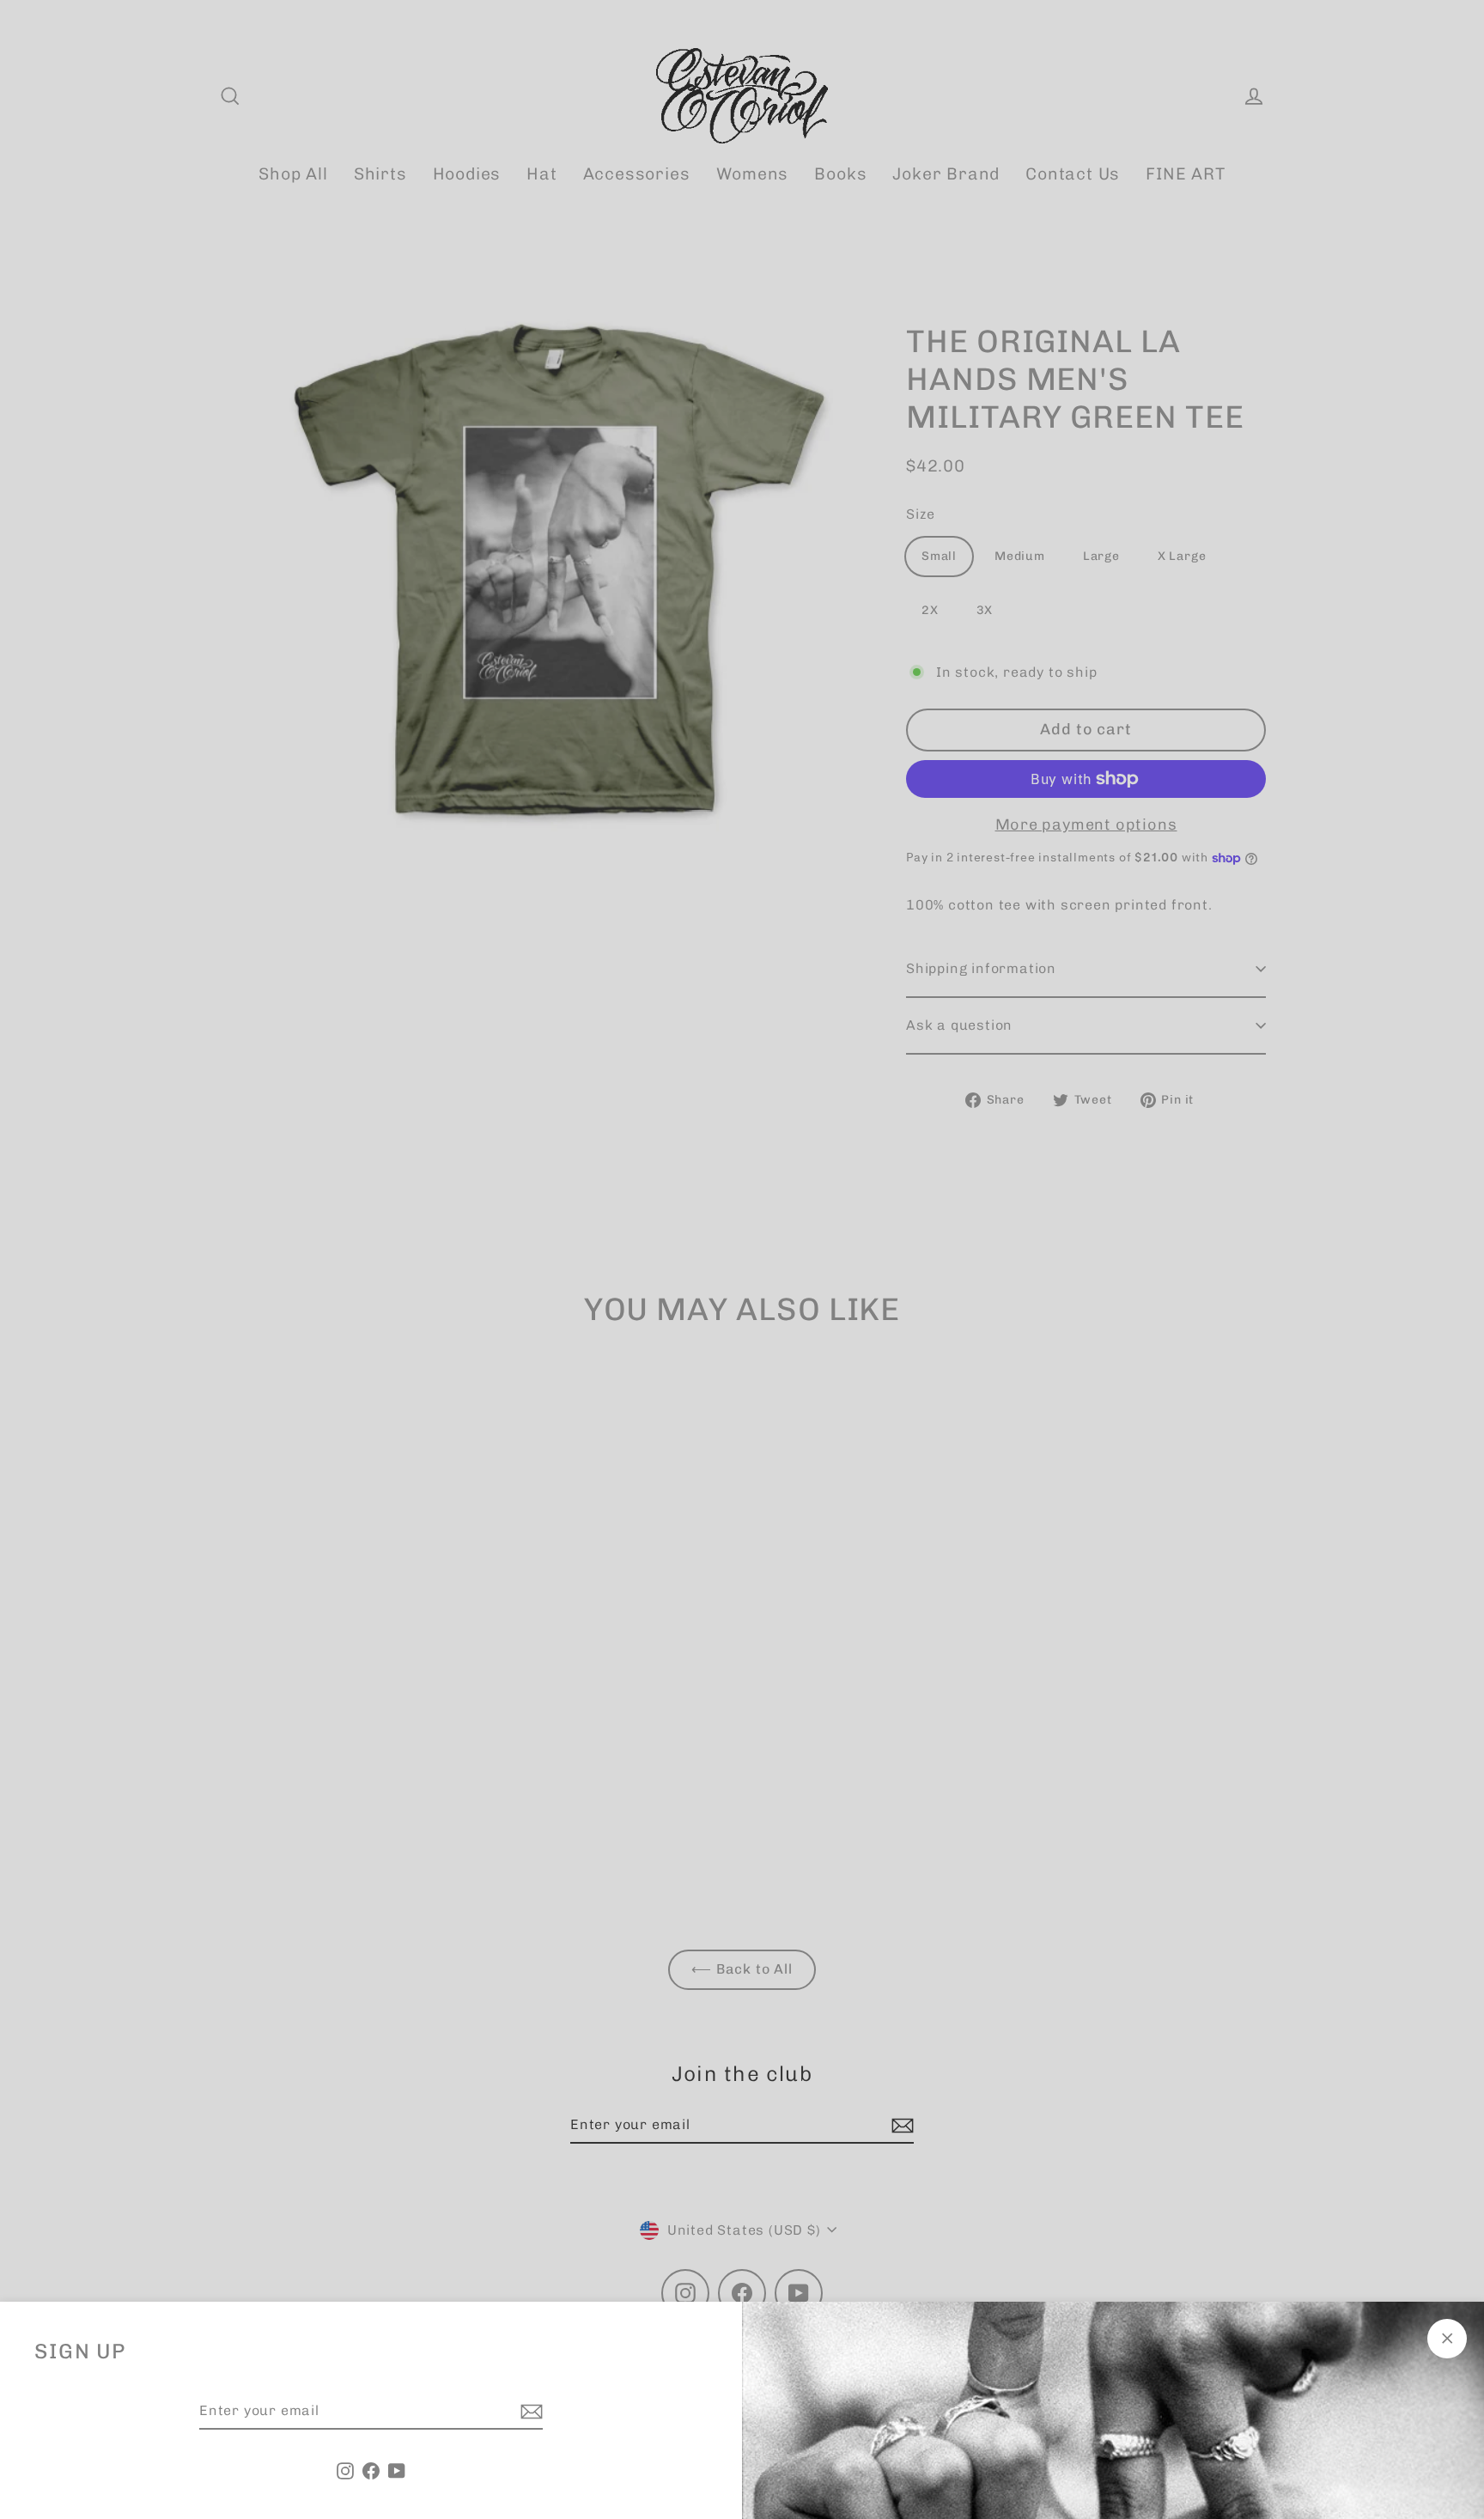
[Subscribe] (529, 2412)
